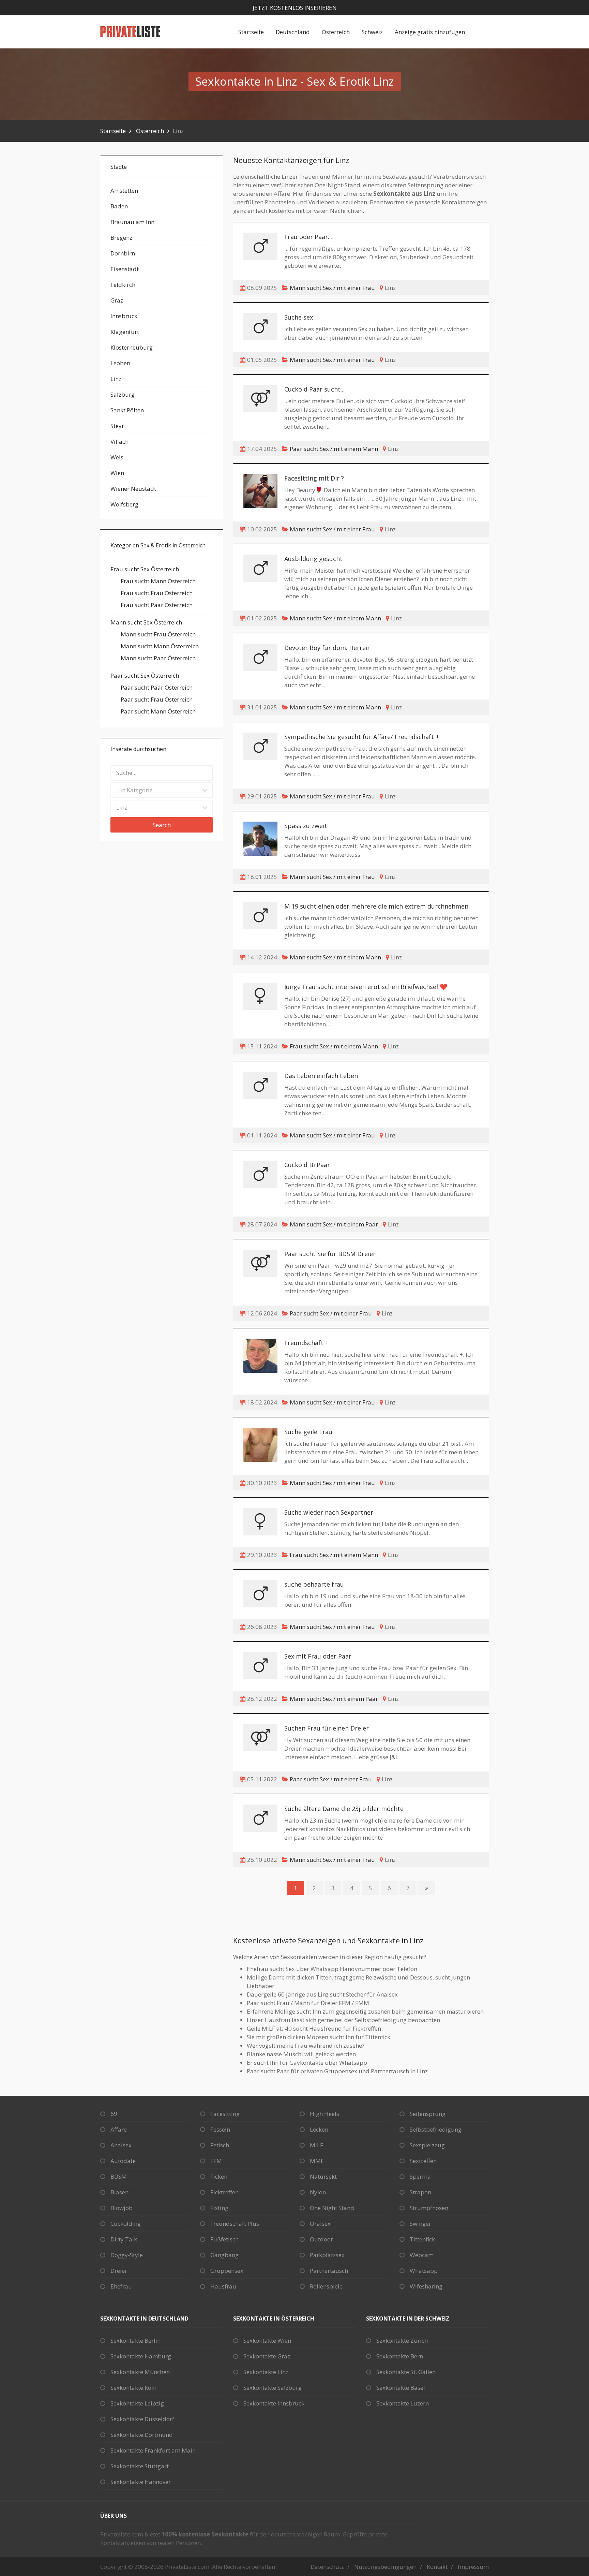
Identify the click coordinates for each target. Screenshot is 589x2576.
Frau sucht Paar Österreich (157, 605)
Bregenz (121, 238)
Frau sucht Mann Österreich (158, 581)
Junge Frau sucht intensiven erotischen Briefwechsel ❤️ (366, 987)
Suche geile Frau (308, 1432)
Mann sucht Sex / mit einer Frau (332, 288)
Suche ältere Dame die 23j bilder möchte (344, 1809)
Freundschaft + (306, 1343)
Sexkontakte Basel (401, 2388)
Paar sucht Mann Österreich (158, 711)
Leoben (120, 363)
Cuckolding (126, 2224)
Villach (119, 441)
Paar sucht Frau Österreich (157, 699)
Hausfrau (223, 2286)
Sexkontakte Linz (266, 2372)
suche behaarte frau (314, 1584)
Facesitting (225, 2114)
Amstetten (124, 190)
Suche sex (299, 317)
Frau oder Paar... (308, 237)
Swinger (420, 2224)
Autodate (123, 2161)
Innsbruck (124, 316)
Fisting (219, 2208)
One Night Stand (332, 2208)
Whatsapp (424, 2271)
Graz (117, 300)
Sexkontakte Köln (133, 2388)
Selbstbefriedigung (436, 2129)
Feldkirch (123, 285)
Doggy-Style (127, 2255)
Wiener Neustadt (133, 489)
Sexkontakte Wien (267, 2341)
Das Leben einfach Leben (321, 1076)
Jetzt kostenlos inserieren (295, 8)
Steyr (117, 426)
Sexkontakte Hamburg (141, 2356)
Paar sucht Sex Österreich (145, 675)
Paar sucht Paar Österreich (157, 687)
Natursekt (323, 2176)
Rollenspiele (326, 2286)
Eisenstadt (125, 269)
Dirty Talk (124, 2239)
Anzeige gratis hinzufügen (430, 32)
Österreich (336, 32)
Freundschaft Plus (235, 2224)
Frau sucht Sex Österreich (145, 569)
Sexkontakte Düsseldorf (142, 2419)
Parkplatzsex (327, 2255)
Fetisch (220, 2145)
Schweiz (372, 32)
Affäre (119, 2129)
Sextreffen (423, 2161)
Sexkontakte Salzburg (273, 2388)
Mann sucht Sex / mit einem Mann (335, 618)
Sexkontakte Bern (400, 2356)
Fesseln (220, 2129)
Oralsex (320, 2224)
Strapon (420, 2192)
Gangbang (224, 2255)
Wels (117, 457)
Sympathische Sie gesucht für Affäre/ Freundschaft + (362, 737)
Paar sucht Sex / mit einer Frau (331, 1313)
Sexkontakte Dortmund (142, 2435)
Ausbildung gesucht (313, 559)
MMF (317, 2161)
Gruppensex (227, 2271)
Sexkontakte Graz (267, 2356)
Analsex (121, 2145)
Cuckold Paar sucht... (314, 389)
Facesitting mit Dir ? (314, 478)
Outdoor (321, 2239)
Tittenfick (422, 2239)
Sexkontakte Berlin (135, 2341)
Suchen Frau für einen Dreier (327, 1728)
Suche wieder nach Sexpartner (329, 1512)
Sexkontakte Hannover (141, 2482)
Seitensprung (428, 2114)
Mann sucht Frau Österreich (158, 634)
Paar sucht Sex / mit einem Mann (334, 449)
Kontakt (437, 2567)
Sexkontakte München (140, 2372)
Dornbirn (123, 253)
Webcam (422, 2255)
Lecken (319, 2129)
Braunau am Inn (132, 222)
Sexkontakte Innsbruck (274, 2403)
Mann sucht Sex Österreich (146, 622)
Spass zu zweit (306, 826)
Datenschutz (327, 2567)
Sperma (420, 2176)
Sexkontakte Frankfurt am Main (153, 2450)
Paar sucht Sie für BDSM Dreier (330, 1254)
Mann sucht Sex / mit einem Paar (334, 1224)
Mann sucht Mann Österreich (160, 646)
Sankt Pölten (127, 410)
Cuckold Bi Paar (307, 1165)
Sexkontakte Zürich (402, 2341)
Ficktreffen (224, 2192)
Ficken (219, 2176)
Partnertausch (329, 2271)
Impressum (473, 2567)
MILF (316, 2145)
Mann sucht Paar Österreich (158, 658)
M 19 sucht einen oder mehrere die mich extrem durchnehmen (376, 906)
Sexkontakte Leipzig (137, 2403)
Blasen (119, 2192)
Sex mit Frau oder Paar (318, 1656)
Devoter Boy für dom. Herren (327, 648)
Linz (116, 379)
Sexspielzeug (427, 2145)
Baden (119, 206)
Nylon (318, 2192)
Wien (117, 473)
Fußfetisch (224, 2239)
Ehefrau (121, 2286)
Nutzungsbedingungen (385, 2567)
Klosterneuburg (132, 347)
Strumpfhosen (429, 2208)
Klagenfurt (125, 332)
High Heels (324, 2114)
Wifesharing (426, 2286)
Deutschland (293, 32)
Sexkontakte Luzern (403, 2403)
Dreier (119, 2271)
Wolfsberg (124, 504)
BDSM (119, 2176)
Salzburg (123, 394)
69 (114, 2114)
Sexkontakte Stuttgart (140, 2466)
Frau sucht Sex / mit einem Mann (334, 1046)
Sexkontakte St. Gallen (406, 2372)
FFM (216, 2161)
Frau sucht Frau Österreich (157, 593)
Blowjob (122, 2208)
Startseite (251, 32)
